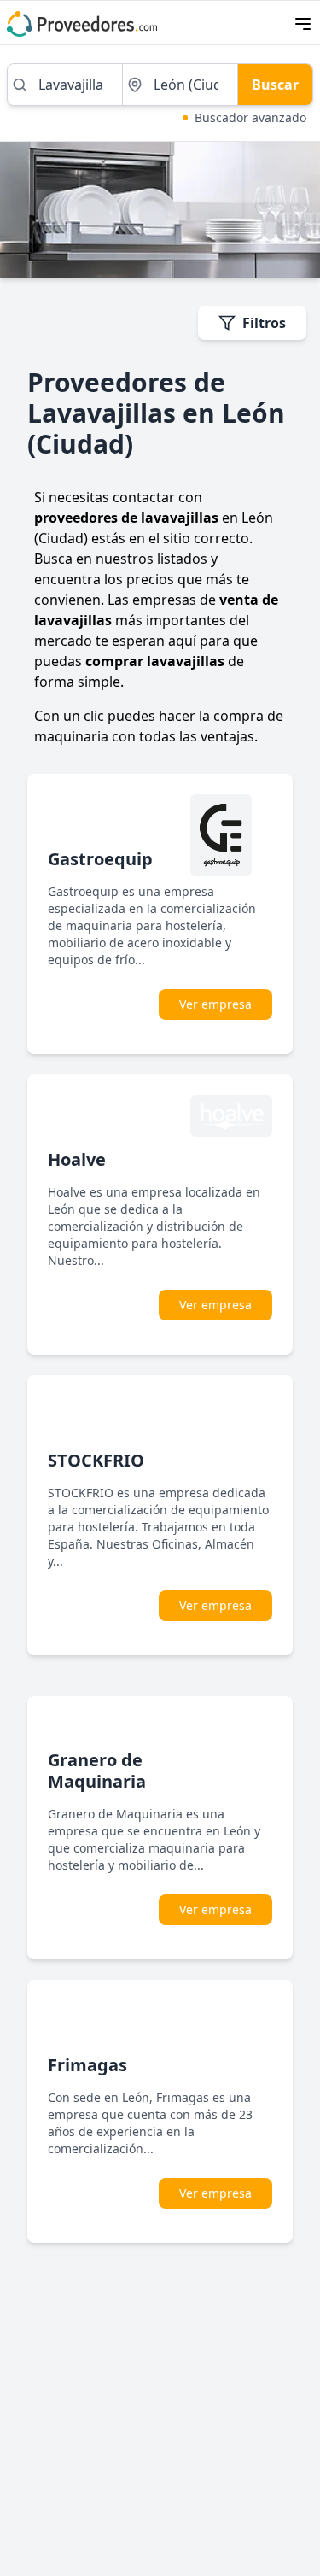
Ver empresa (215, 1004)
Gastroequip (100, 859)
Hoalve (77, 1159)
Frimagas (87, 2065)
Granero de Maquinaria (97, 1771)
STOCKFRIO (96, 1460)
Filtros (264, 323)
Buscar (275, 85)
